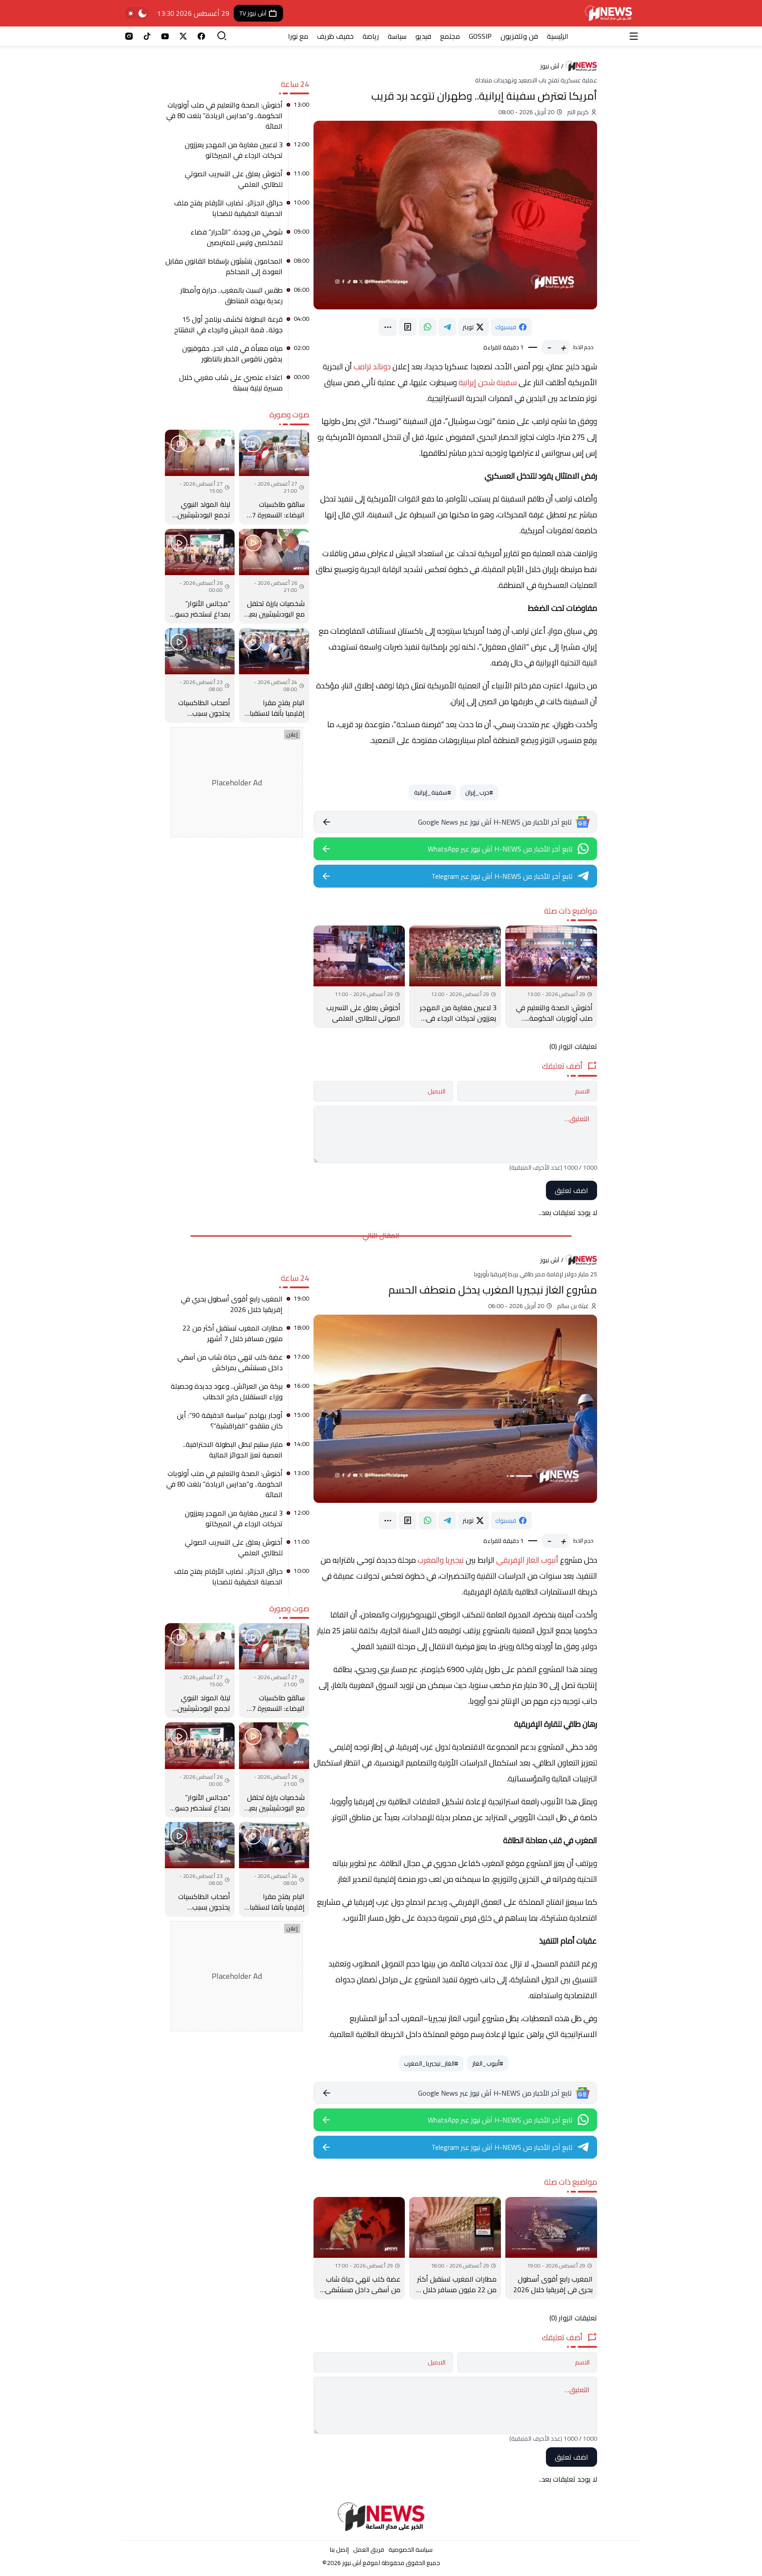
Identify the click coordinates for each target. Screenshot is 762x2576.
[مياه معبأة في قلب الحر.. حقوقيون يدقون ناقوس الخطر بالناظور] (237, 357)
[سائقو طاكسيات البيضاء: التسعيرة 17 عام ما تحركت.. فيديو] (274, 477)
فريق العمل (369, 2550)
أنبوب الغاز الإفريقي (527, 1560)
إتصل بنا (339, 2550)
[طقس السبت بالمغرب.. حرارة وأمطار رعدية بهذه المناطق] (237, 298)
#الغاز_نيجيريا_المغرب (431, 2063)
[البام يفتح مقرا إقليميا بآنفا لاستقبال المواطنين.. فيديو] (274, 675)
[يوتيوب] (165, 36)
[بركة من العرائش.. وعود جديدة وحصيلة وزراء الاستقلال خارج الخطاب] (237, 1394)
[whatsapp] (428, 327)
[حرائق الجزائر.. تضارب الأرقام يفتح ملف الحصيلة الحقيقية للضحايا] (237, 211)
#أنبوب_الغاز (488, 2063)
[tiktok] (147, 36)
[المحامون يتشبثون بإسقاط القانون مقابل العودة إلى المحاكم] (237, 269)
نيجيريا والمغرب (441, 1560)
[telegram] (447, 327)
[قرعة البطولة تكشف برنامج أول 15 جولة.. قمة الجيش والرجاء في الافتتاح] (237, 327)
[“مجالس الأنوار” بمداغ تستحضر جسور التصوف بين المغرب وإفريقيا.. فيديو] (200, 576)
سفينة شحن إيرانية (488, 382)
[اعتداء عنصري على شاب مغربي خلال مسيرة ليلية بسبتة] (237, 386)
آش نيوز (550, 66)
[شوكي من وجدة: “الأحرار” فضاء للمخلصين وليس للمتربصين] (237, 240)
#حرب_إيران (479, 792)
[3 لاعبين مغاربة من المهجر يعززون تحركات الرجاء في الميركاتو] (455, 977)
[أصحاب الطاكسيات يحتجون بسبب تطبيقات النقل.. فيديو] (200, 675)
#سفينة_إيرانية (433, 792)
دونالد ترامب (372, 366)
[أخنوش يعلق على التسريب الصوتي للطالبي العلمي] (359, 977)
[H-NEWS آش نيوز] (608, 13)
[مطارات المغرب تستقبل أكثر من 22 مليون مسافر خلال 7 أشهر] (455, 2248)
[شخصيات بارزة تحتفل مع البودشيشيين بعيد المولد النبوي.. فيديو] (274, 576)
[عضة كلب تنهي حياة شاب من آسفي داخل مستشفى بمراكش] (359, 2248)
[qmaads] (381, 2517)
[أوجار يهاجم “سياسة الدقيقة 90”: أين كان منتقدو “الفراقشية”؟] (237, 1424)
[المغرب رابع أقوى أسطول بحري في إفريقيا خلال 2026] (551, 2248)
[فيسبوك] (201, 36)
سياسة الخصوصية (411, 2550)
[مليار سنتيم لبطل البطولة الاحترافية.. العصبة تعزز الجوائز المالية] (237, 1453)
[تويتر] (183, 36)
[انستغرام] (129, 36)
